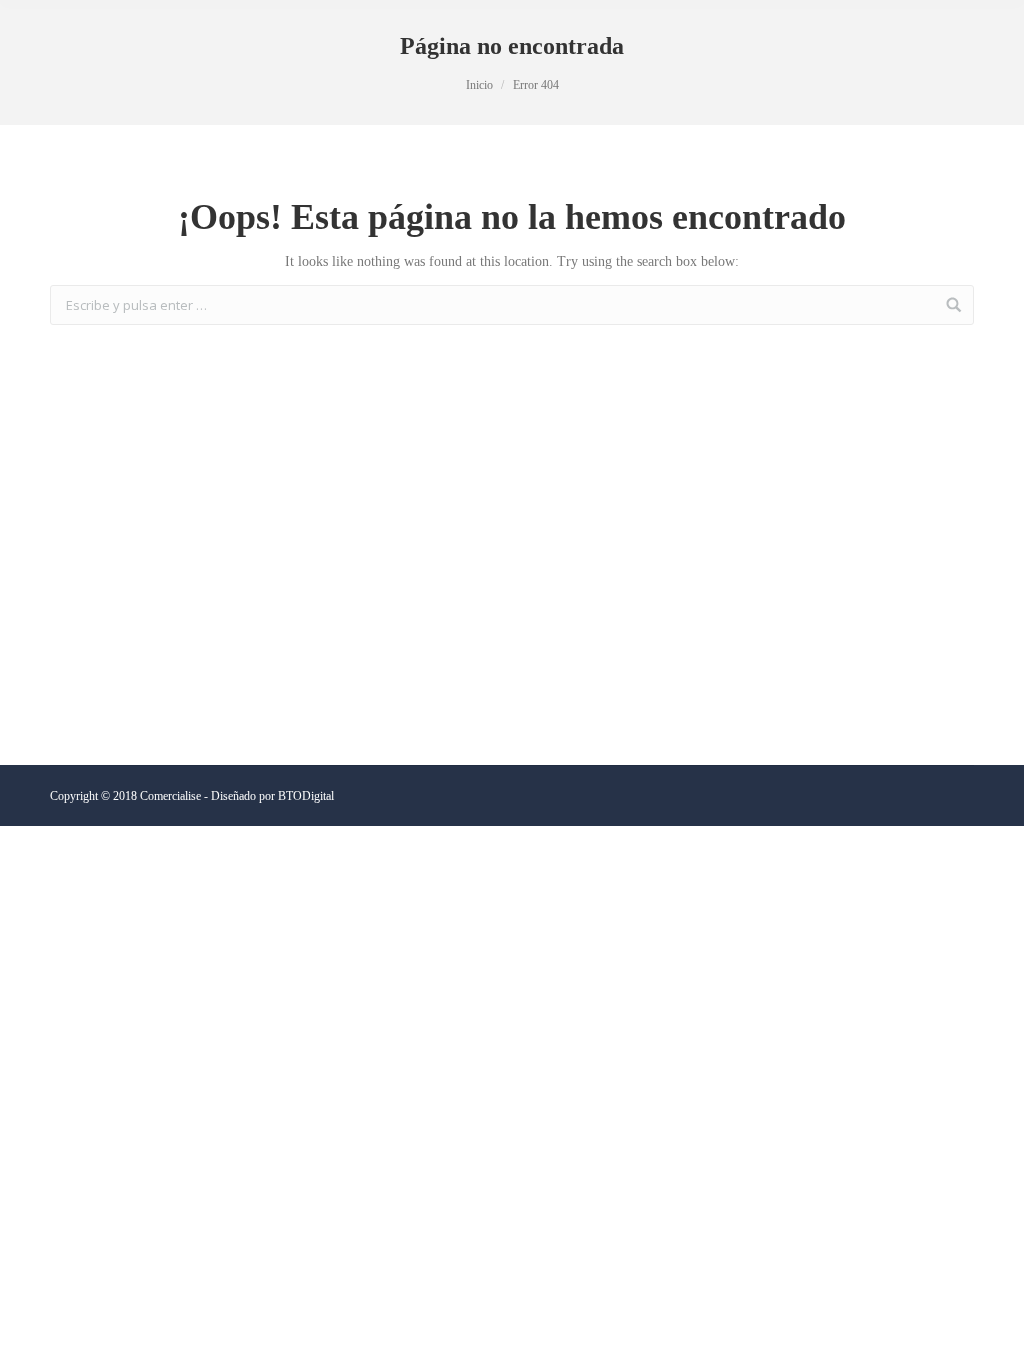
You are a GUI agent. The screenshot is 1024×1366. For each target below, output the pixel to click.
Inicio (479, 85)
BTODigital (306, 796)
